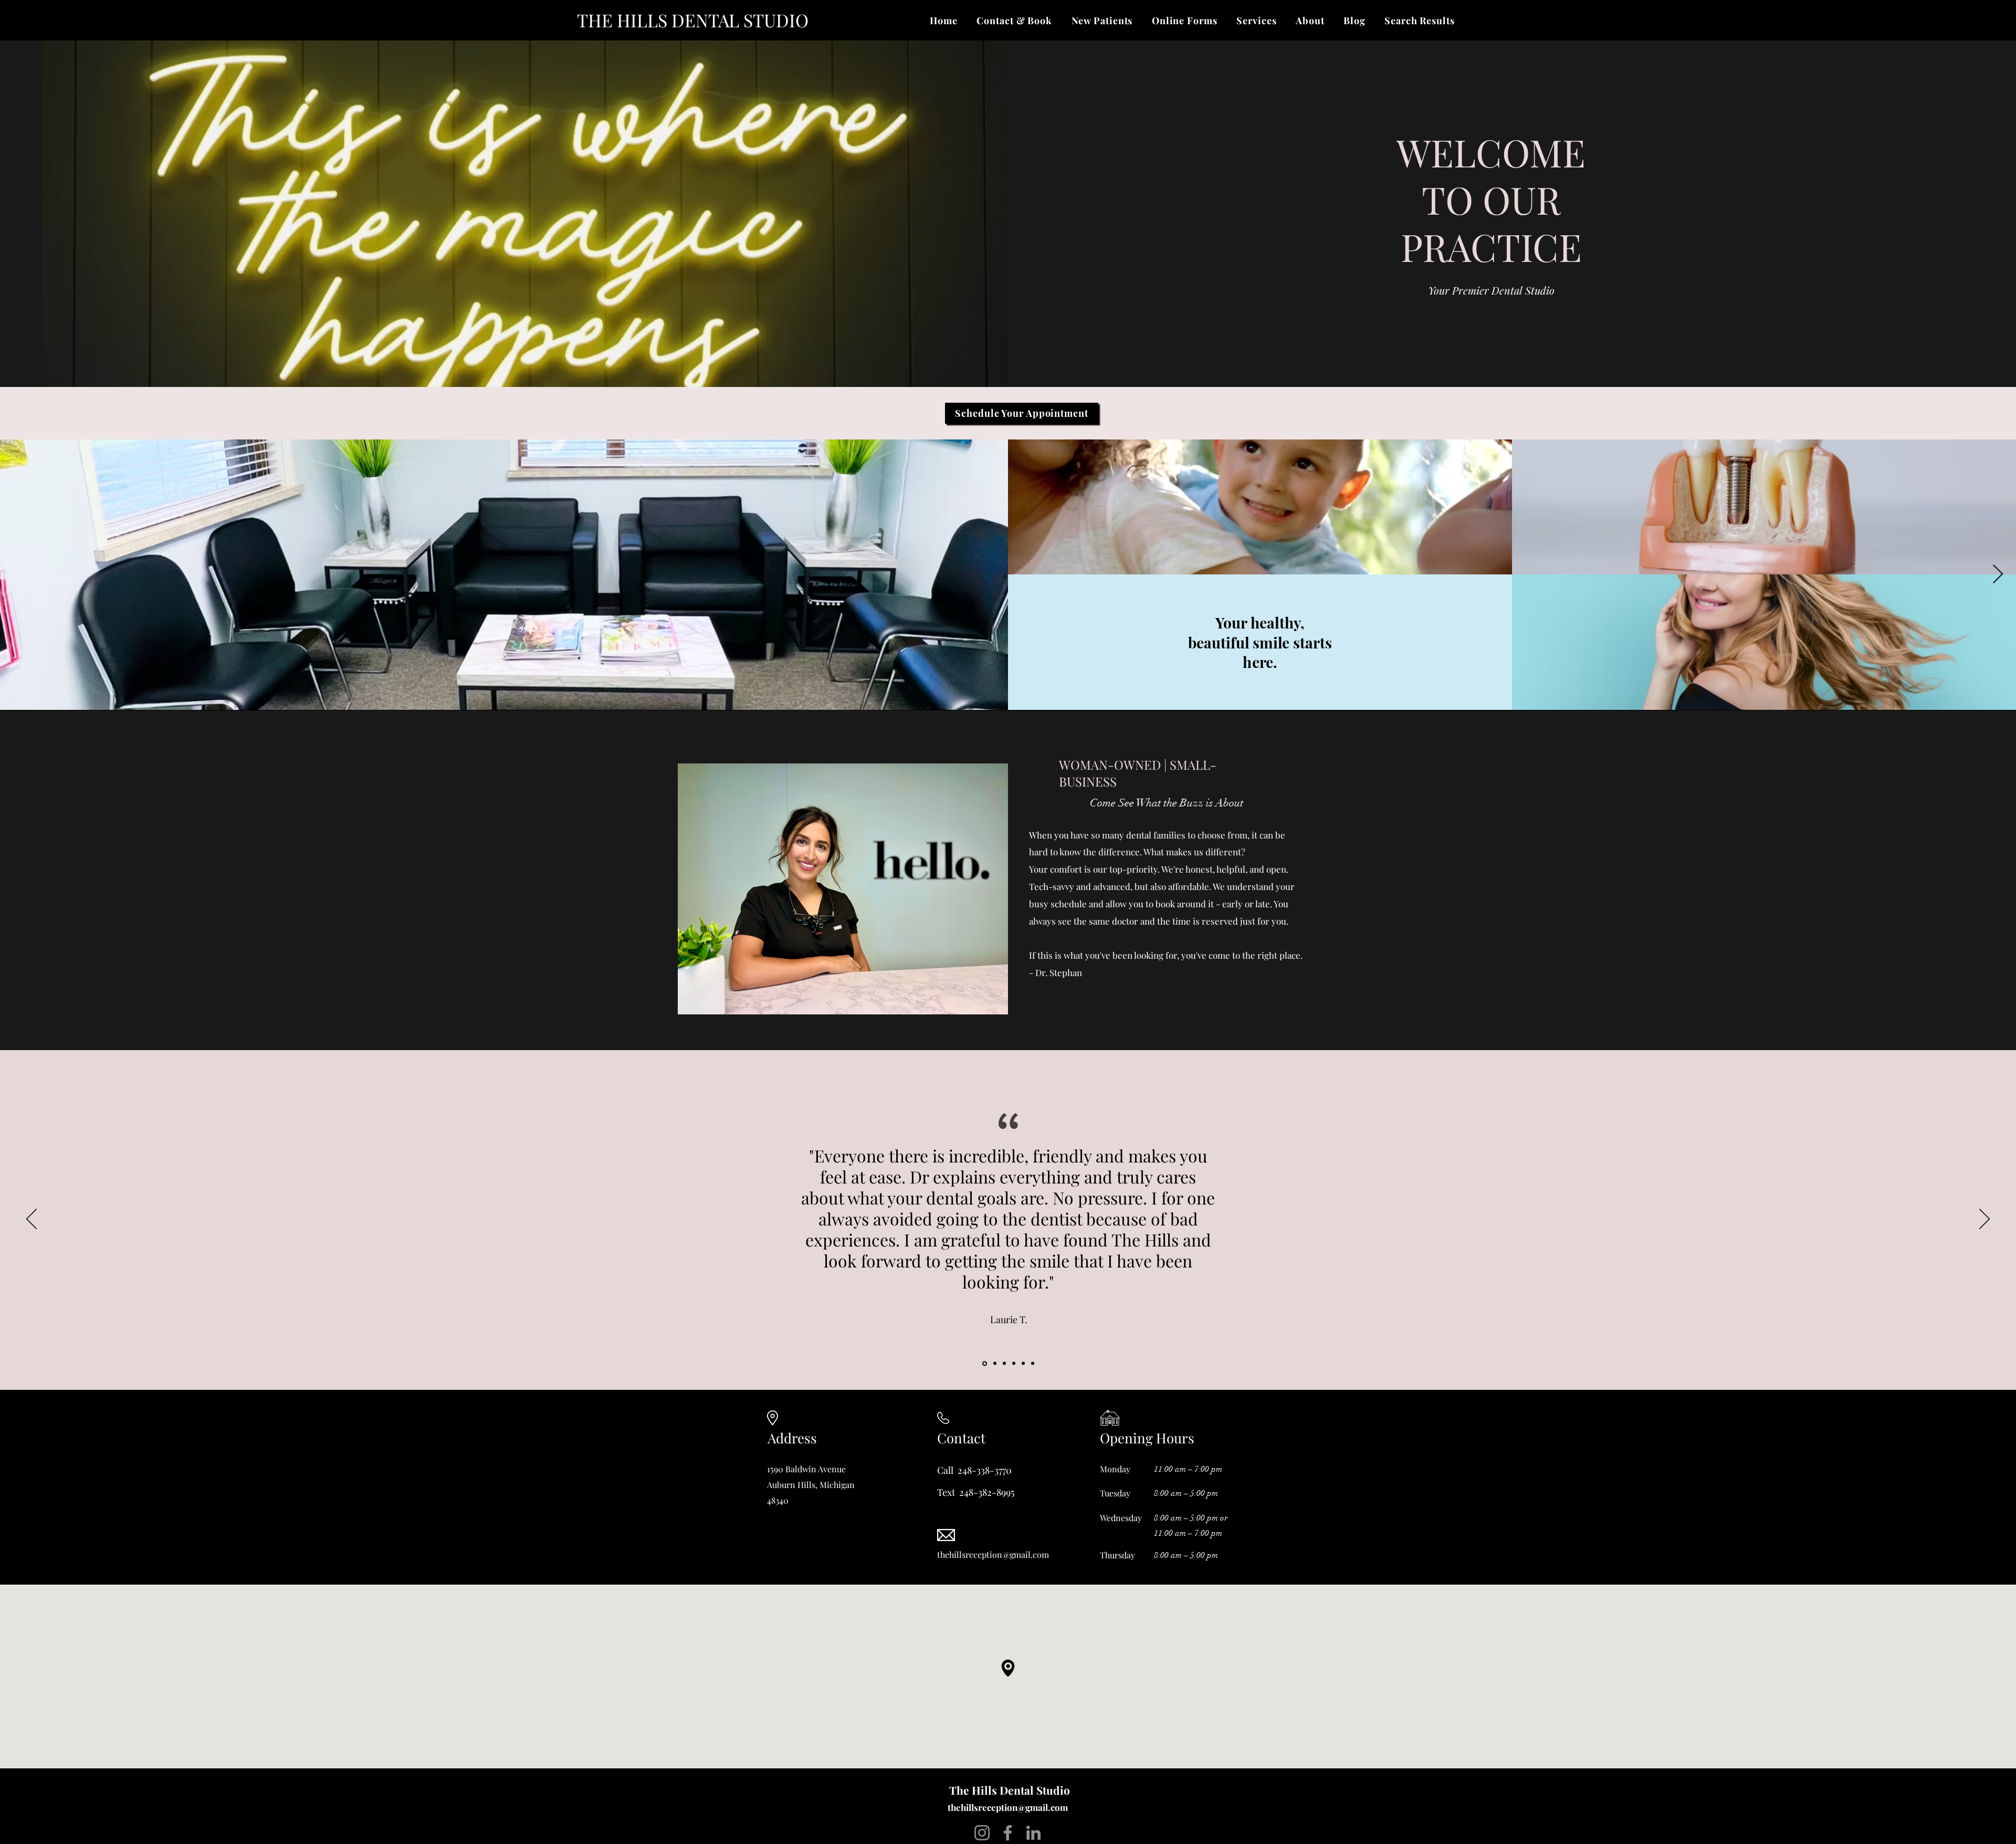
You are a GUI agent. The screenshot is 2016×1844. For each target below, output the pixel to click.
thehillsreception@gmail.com (1008, 1807)
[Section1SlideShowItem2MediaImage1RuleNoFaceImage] (1023, 1364)
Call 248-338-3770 (974, 1470)
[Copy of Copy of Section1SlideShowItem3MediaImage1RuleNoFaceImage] (995, 1364)
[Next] (1984, 1220)
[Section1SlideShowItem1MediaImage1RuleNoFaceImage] (985, 1363)
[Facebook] (1008, 1833)
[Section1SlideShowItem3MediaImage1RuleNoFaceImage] (1033, 1364)
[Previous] (31, 1220)
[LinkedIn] (1033, 1833)
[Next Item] (1998, 575)
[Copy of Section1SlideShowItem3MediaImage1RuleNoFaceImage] (1014, 1364)
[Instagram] (982, 1833)
